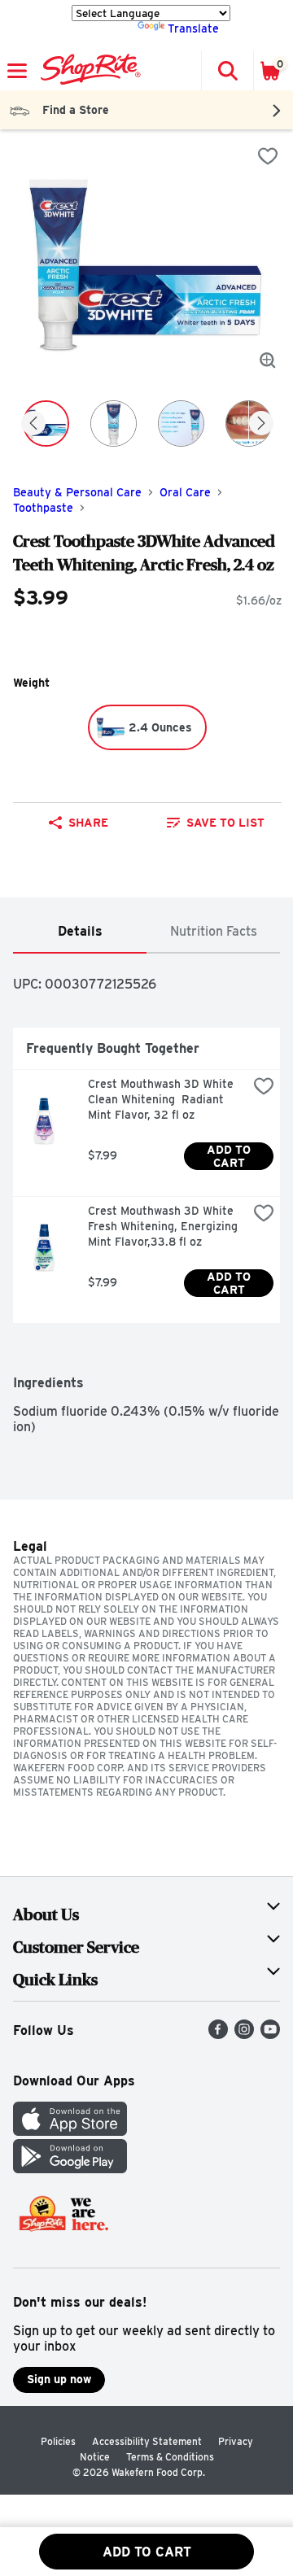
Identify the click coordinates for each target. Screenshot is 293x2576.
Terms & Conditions (170, 2457)
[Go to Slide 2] (114, 424)
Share (88, 823)
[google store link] (70, 2169)
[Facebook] (218, 2035)
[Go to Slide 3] (181, 424)
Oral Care (185, 492)
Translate (193, 28)
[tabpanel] (146, 1194)
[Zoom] (268, 360)
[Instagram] (244, 2035)
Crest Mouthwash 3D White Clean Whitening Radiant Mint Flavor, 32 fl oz (162, 1099)
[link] (216, 823)
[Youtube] (270, 2035)
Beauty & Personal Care (77, 492)
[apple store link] (70, 2131)
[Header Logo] (87, 71)
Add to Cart (230, 1156)
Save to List (225, 823)
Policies (58, 2441)
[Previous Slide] (33, 424)
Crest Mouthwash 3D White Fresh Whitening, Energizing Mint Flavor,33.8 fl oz (164, 1226)
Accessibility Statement (147, 2441)
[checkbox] (268, 156)
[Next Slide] (261, 424)
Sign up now (59, 2379)
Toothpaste (43, 508)
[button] (227, 71)
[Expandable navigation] (17, 71)
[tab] (80, 932)
